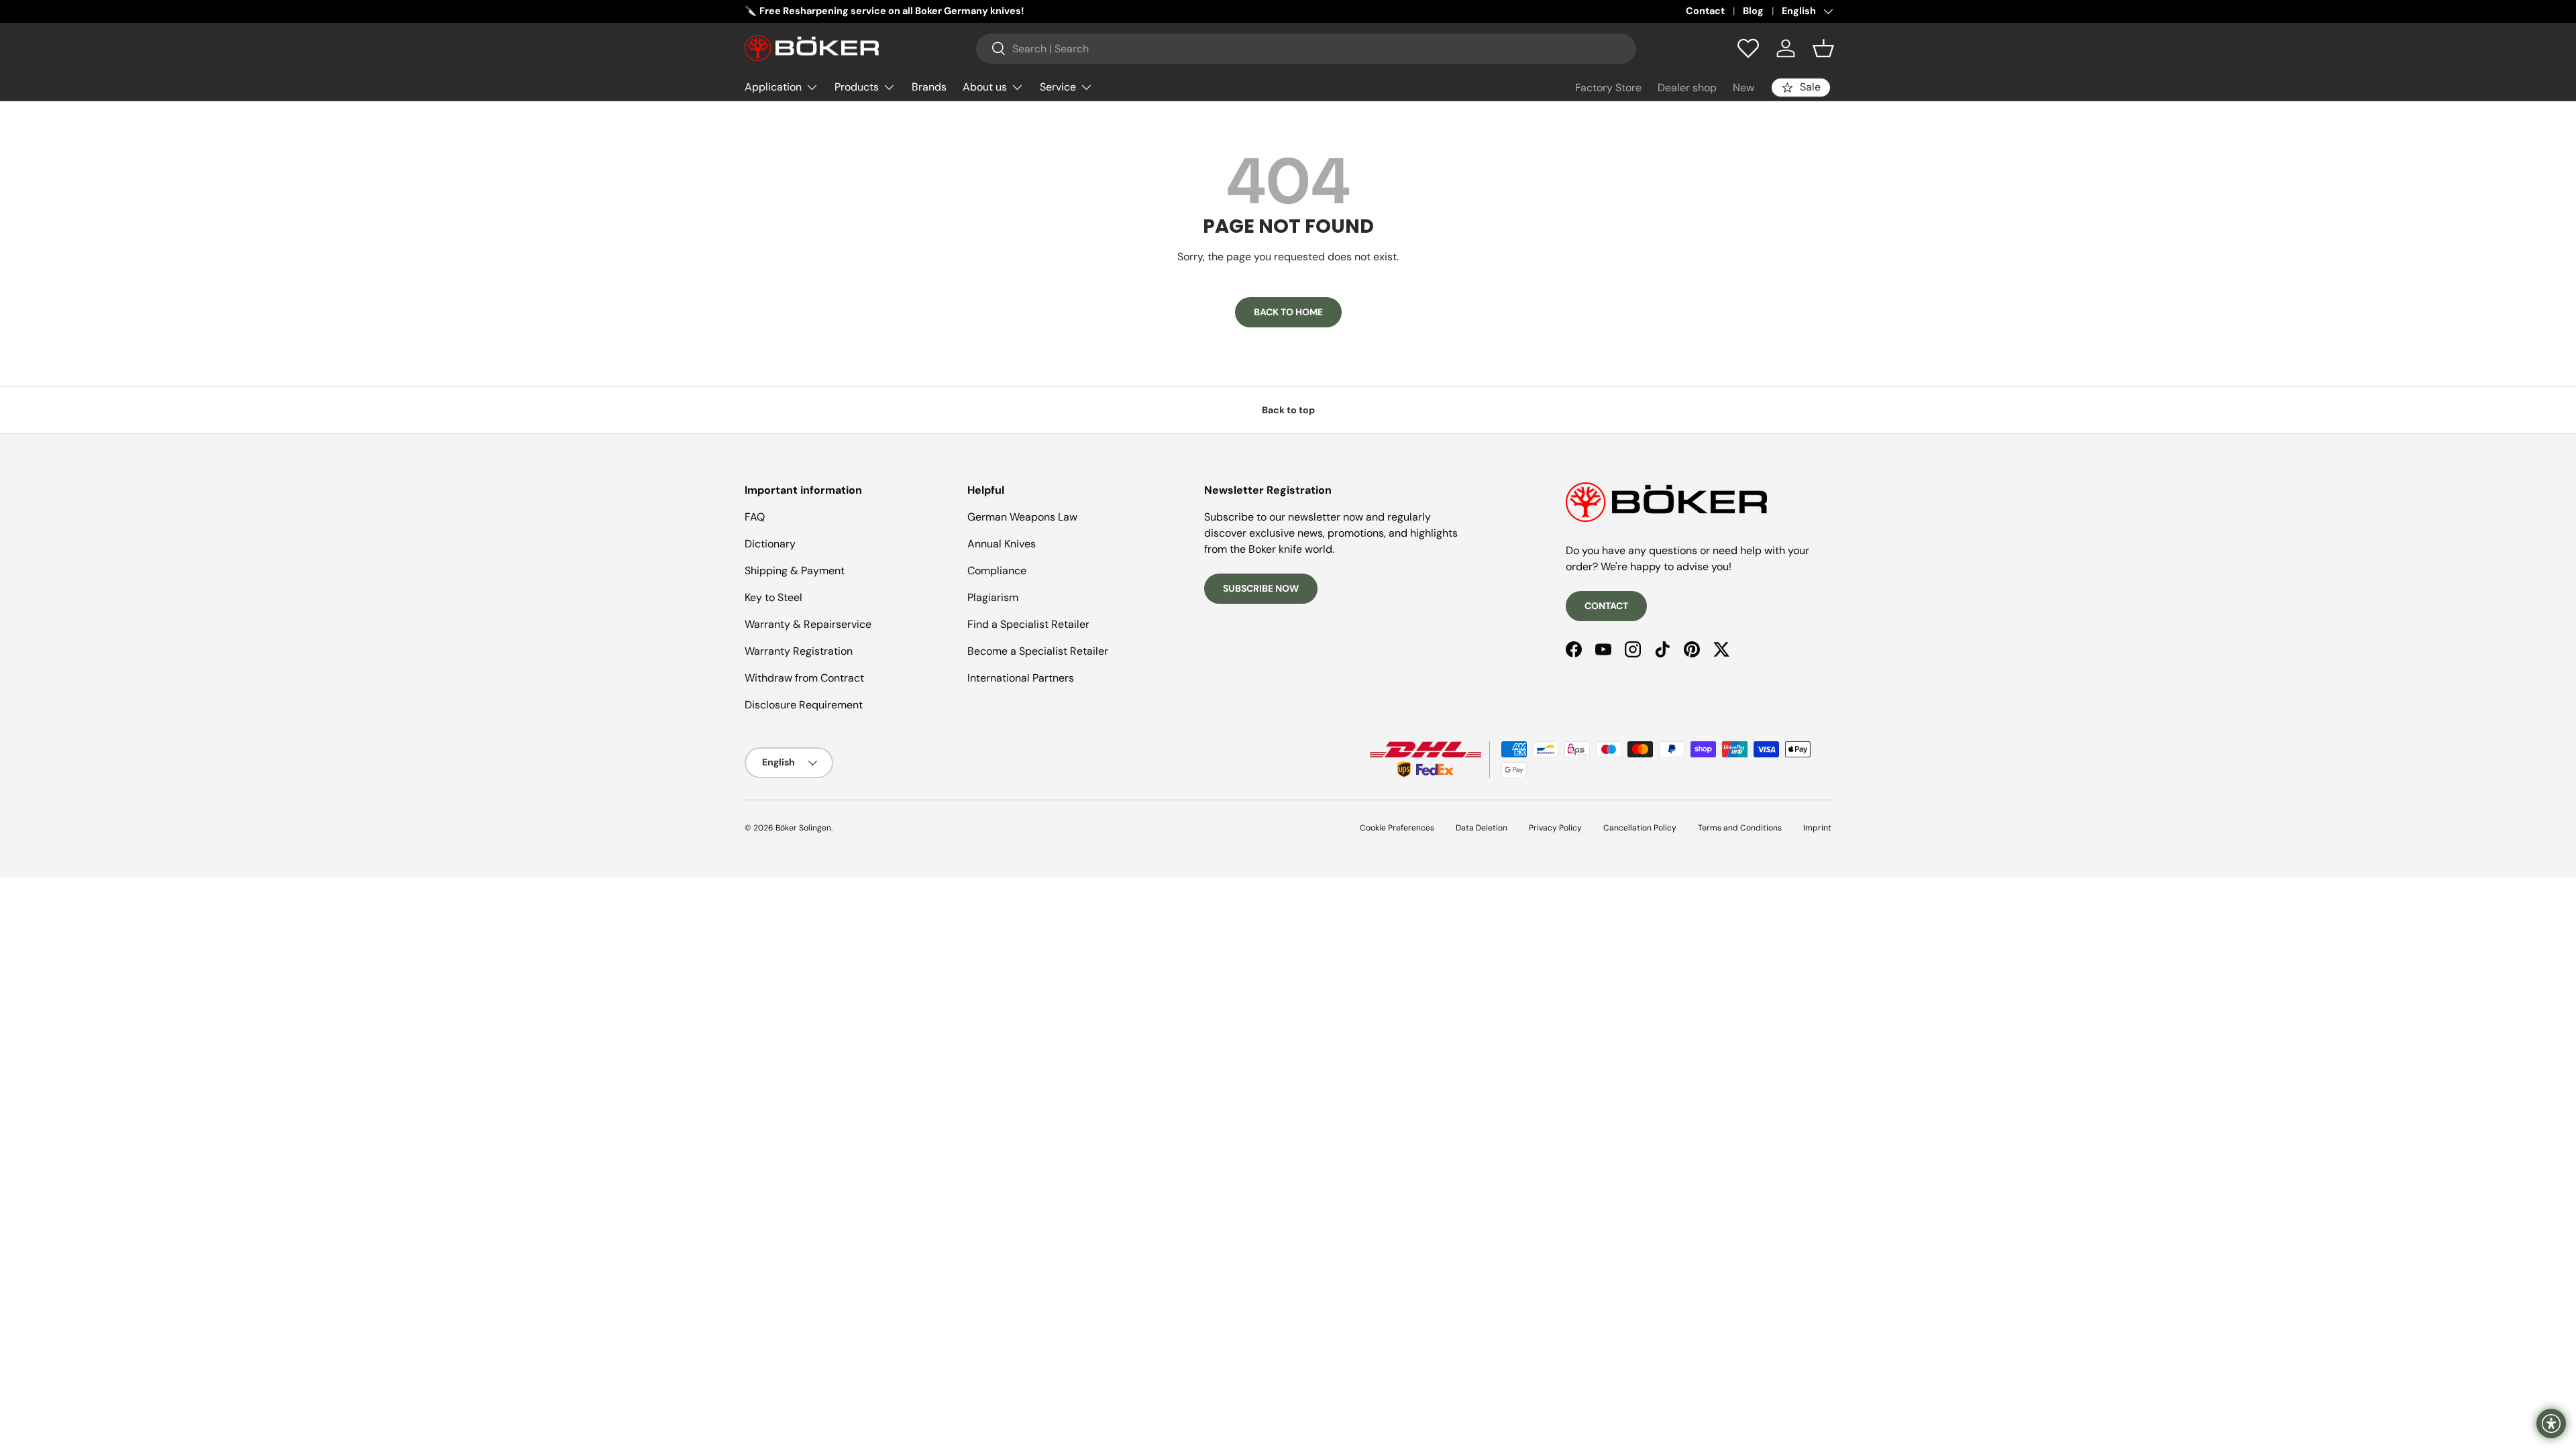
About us (985, 87)
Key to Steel (773, 597)
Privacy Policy (1555, 828)
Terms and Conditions (1740, 828)
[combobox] (1306, 49)
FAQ (755, 517)
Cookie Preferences (1397, 828)
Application (773, 87)
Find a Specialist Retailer (1028, 624)
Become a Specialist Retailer (1038, 651)
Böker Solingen (803, 828)
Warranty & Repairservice (808, 624)
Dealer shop (1687, 88)
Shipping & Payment (795, 571)
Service (1058, 87)
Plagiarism (993, 597)
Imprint (1817, 828)
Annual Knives (1002, 544)
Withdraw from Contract (804, 678)
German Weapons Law (1022, 517)
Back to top (1288, 410)
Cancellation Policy (1640, 828)
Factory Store (1608, 88)
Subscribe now (1261, 588)
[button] (1823, 48)
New (1743, 88)
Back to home (1288, 312)
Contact (1705, 11)
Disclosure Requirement (804, 705)
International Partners (1021, 678)
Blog (1753, 11)
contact (1606, 606)
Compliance (997, 571)
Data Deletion (1482, 828)
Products (857, 87)
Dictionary (770, 544)
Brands (929, 87)
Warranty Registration (799, 651)
